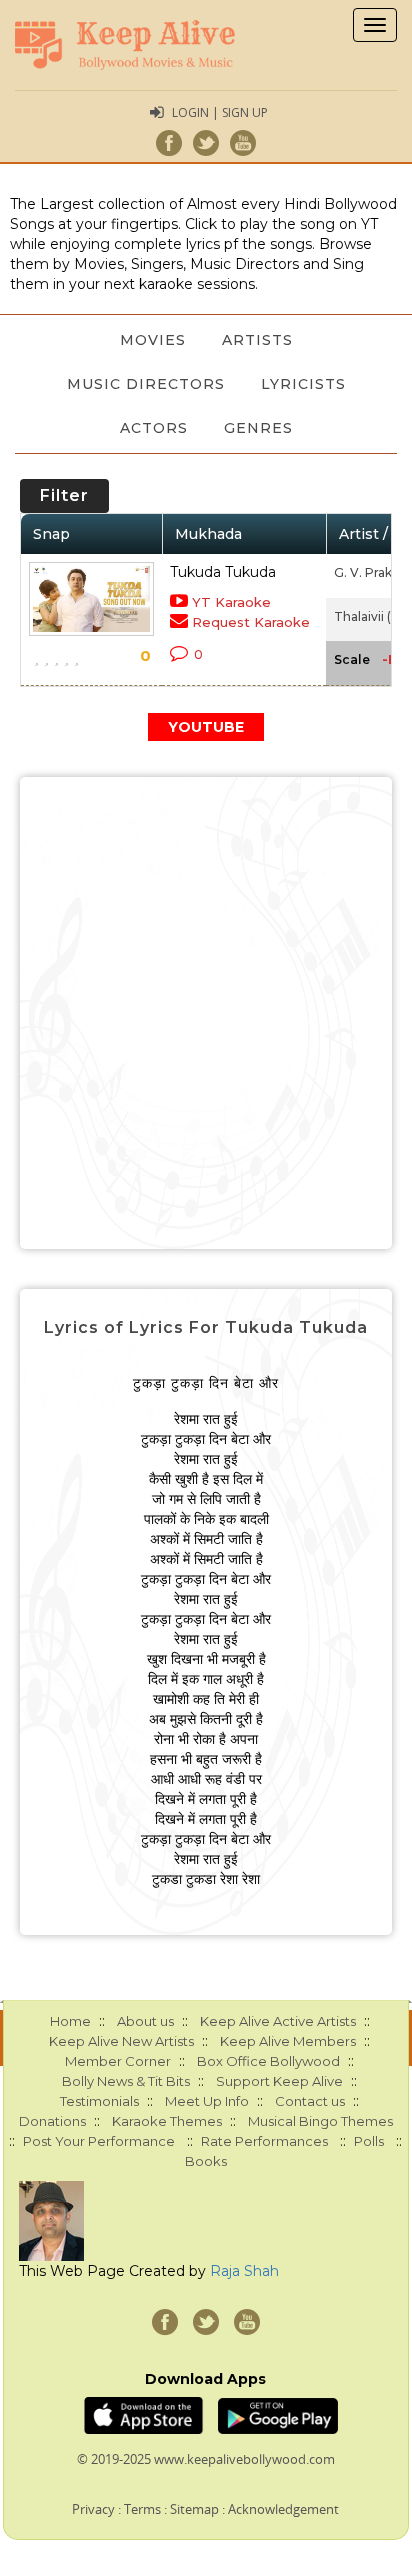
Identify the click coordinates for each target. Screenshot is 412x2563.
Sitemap (194, 2509)
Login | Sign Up (220, 112)
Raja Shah (244, 2271)
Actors (154, 428)
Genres (258, 428)
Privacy (93, 2509)
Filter (64, 495)
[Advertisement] (206, 1013)
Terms (142, 2509)
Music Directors (146, 384)
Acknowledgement (283, 2509)
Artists (257, 340)
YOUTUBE (206, 727)
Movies (153, 340)
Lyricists (303, 384)
